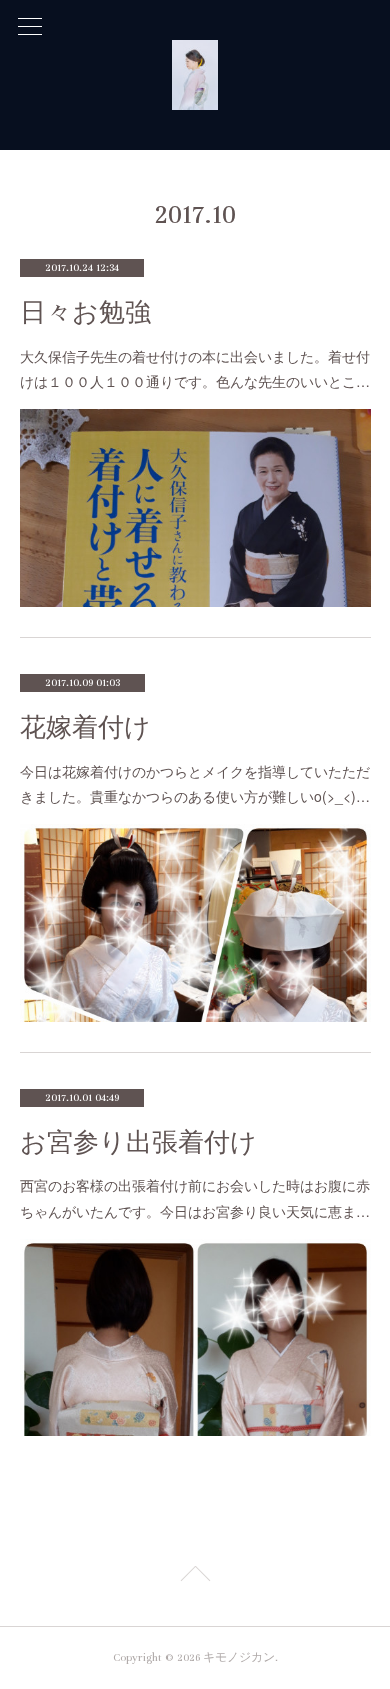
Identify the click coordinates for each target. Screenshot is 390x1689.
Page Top (195, 1577)
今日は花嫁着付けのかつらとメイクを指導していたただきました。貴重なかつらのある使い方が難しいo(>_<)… (195, 783)
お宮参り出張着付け (138, 1142)
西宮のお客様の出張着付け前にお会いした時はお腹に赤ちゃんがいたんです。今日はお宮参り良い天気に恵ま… (195, 1197)
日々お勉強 (85, 312)
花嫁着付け (85, 727)
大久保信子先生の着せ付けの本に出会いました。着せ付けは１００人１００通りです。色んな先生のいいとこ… (195, 368)
